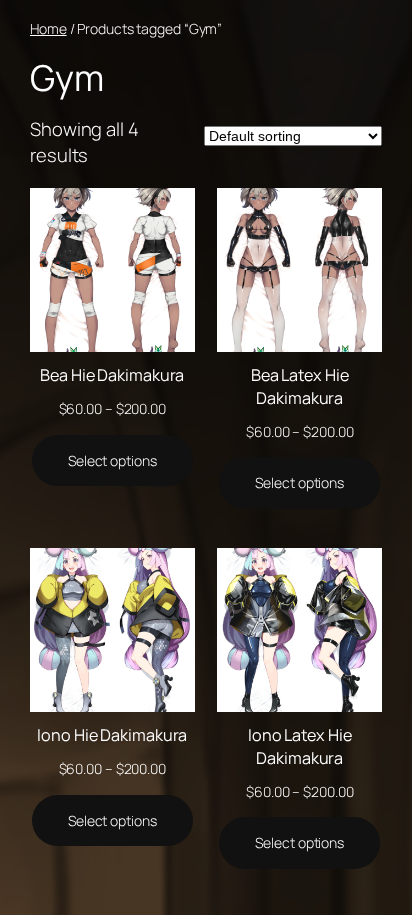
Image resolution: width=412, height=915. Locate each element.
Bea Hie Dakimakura (112, 375)
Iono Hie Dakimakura (112, 735)
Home (48, 28)
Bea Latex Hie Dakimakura (300, 386)
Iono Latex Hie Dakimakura (300, 746)
